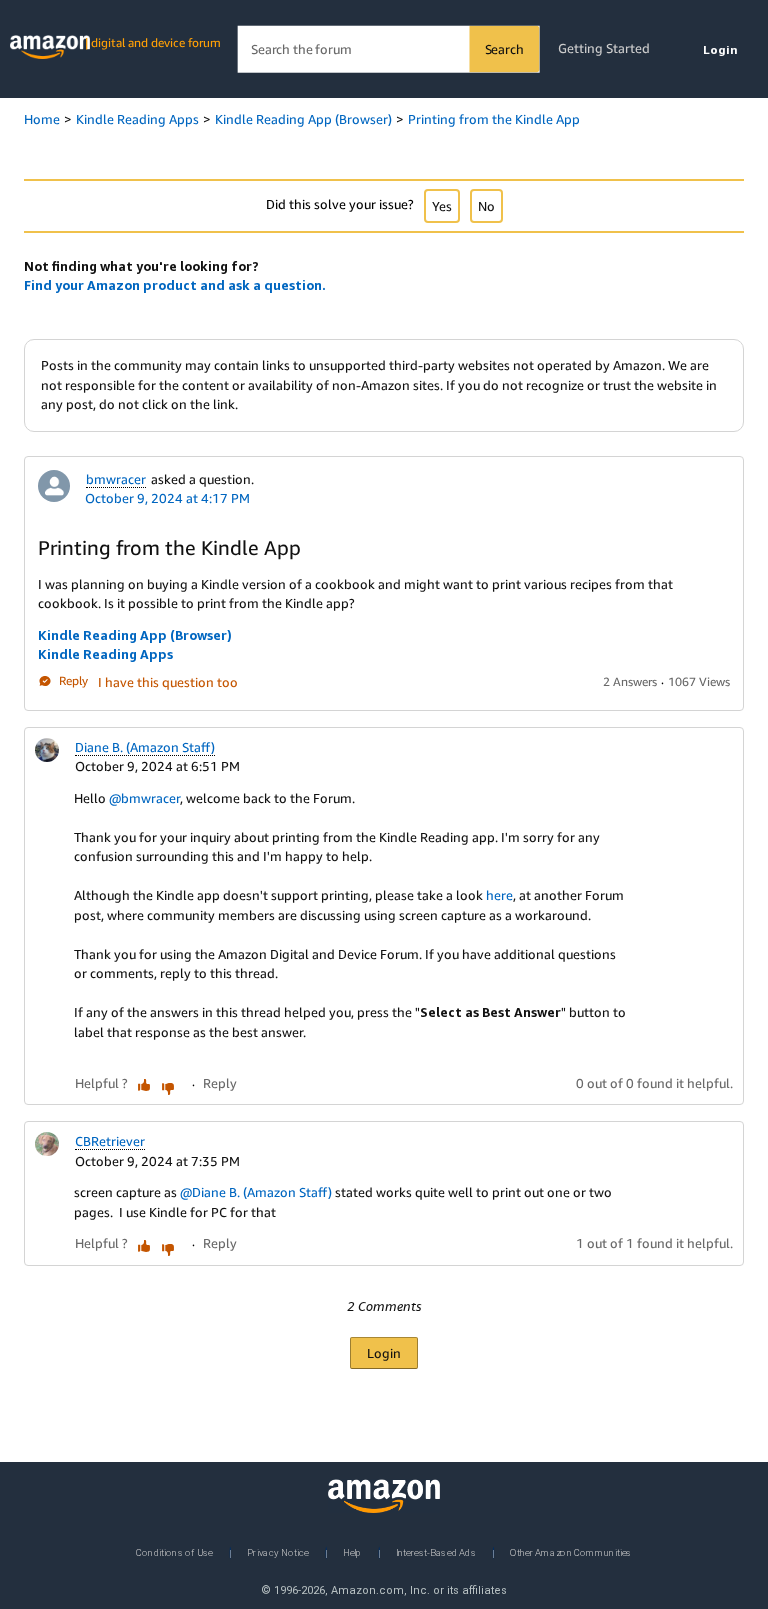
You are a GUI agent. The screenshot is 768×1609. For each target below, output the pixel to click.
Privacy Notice (278, 1551)
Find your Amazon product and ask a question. (175, 285)
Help (352, 1551)
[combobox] (388, 49)
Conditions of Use (174, 1551)
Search (504, 49)
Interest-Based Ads (436, 1551)
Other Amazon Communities (571, 1551)
